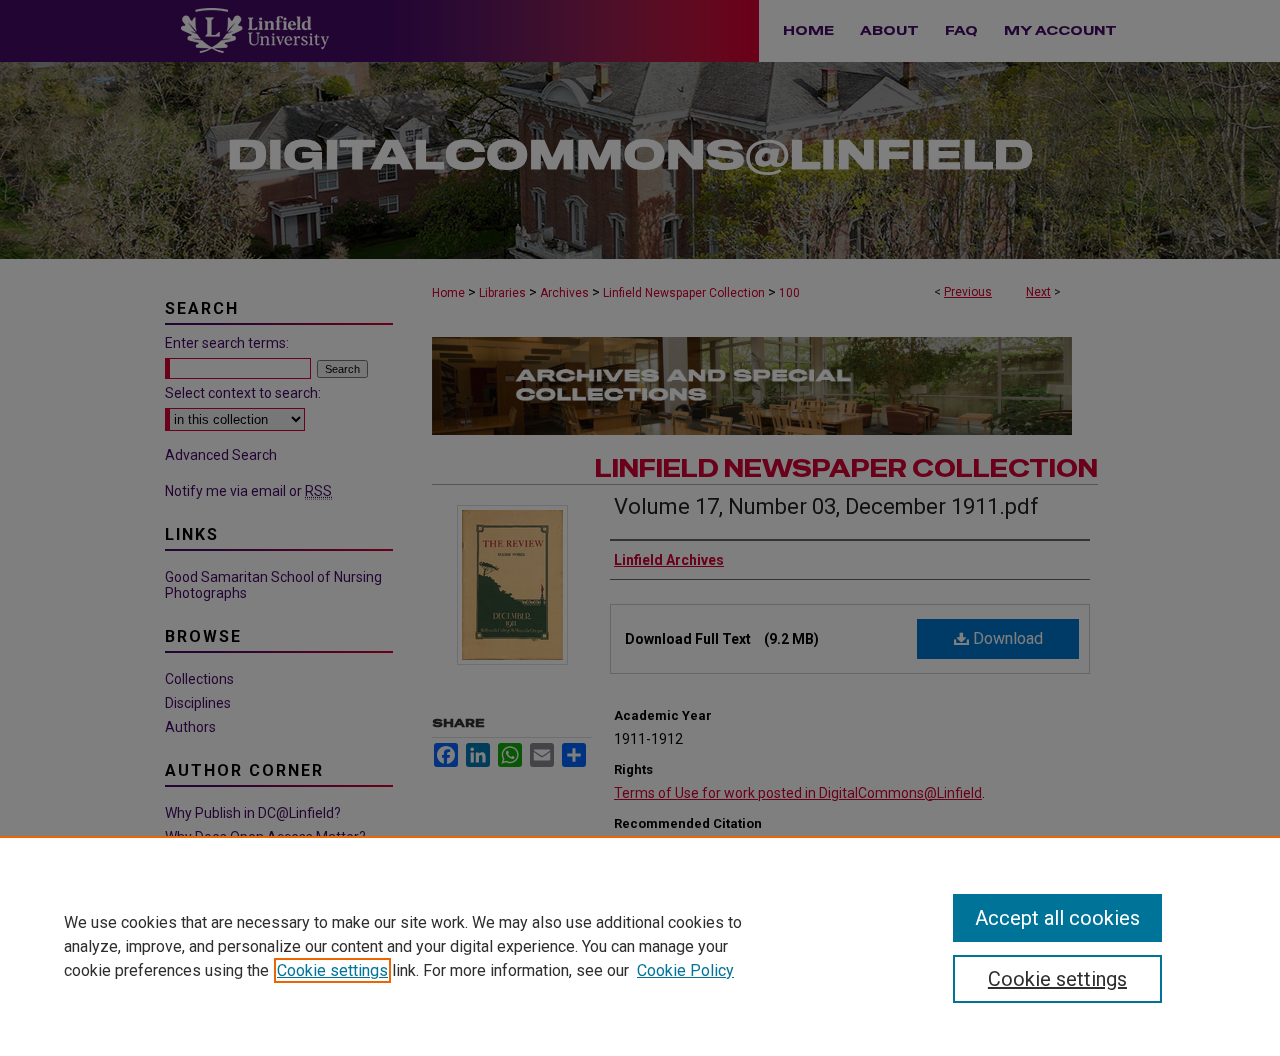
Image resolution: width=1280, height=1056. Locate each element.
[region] (640, 946)
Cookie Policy (685, 970)
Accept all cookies (1057, 918)
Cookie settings (332, 970)
